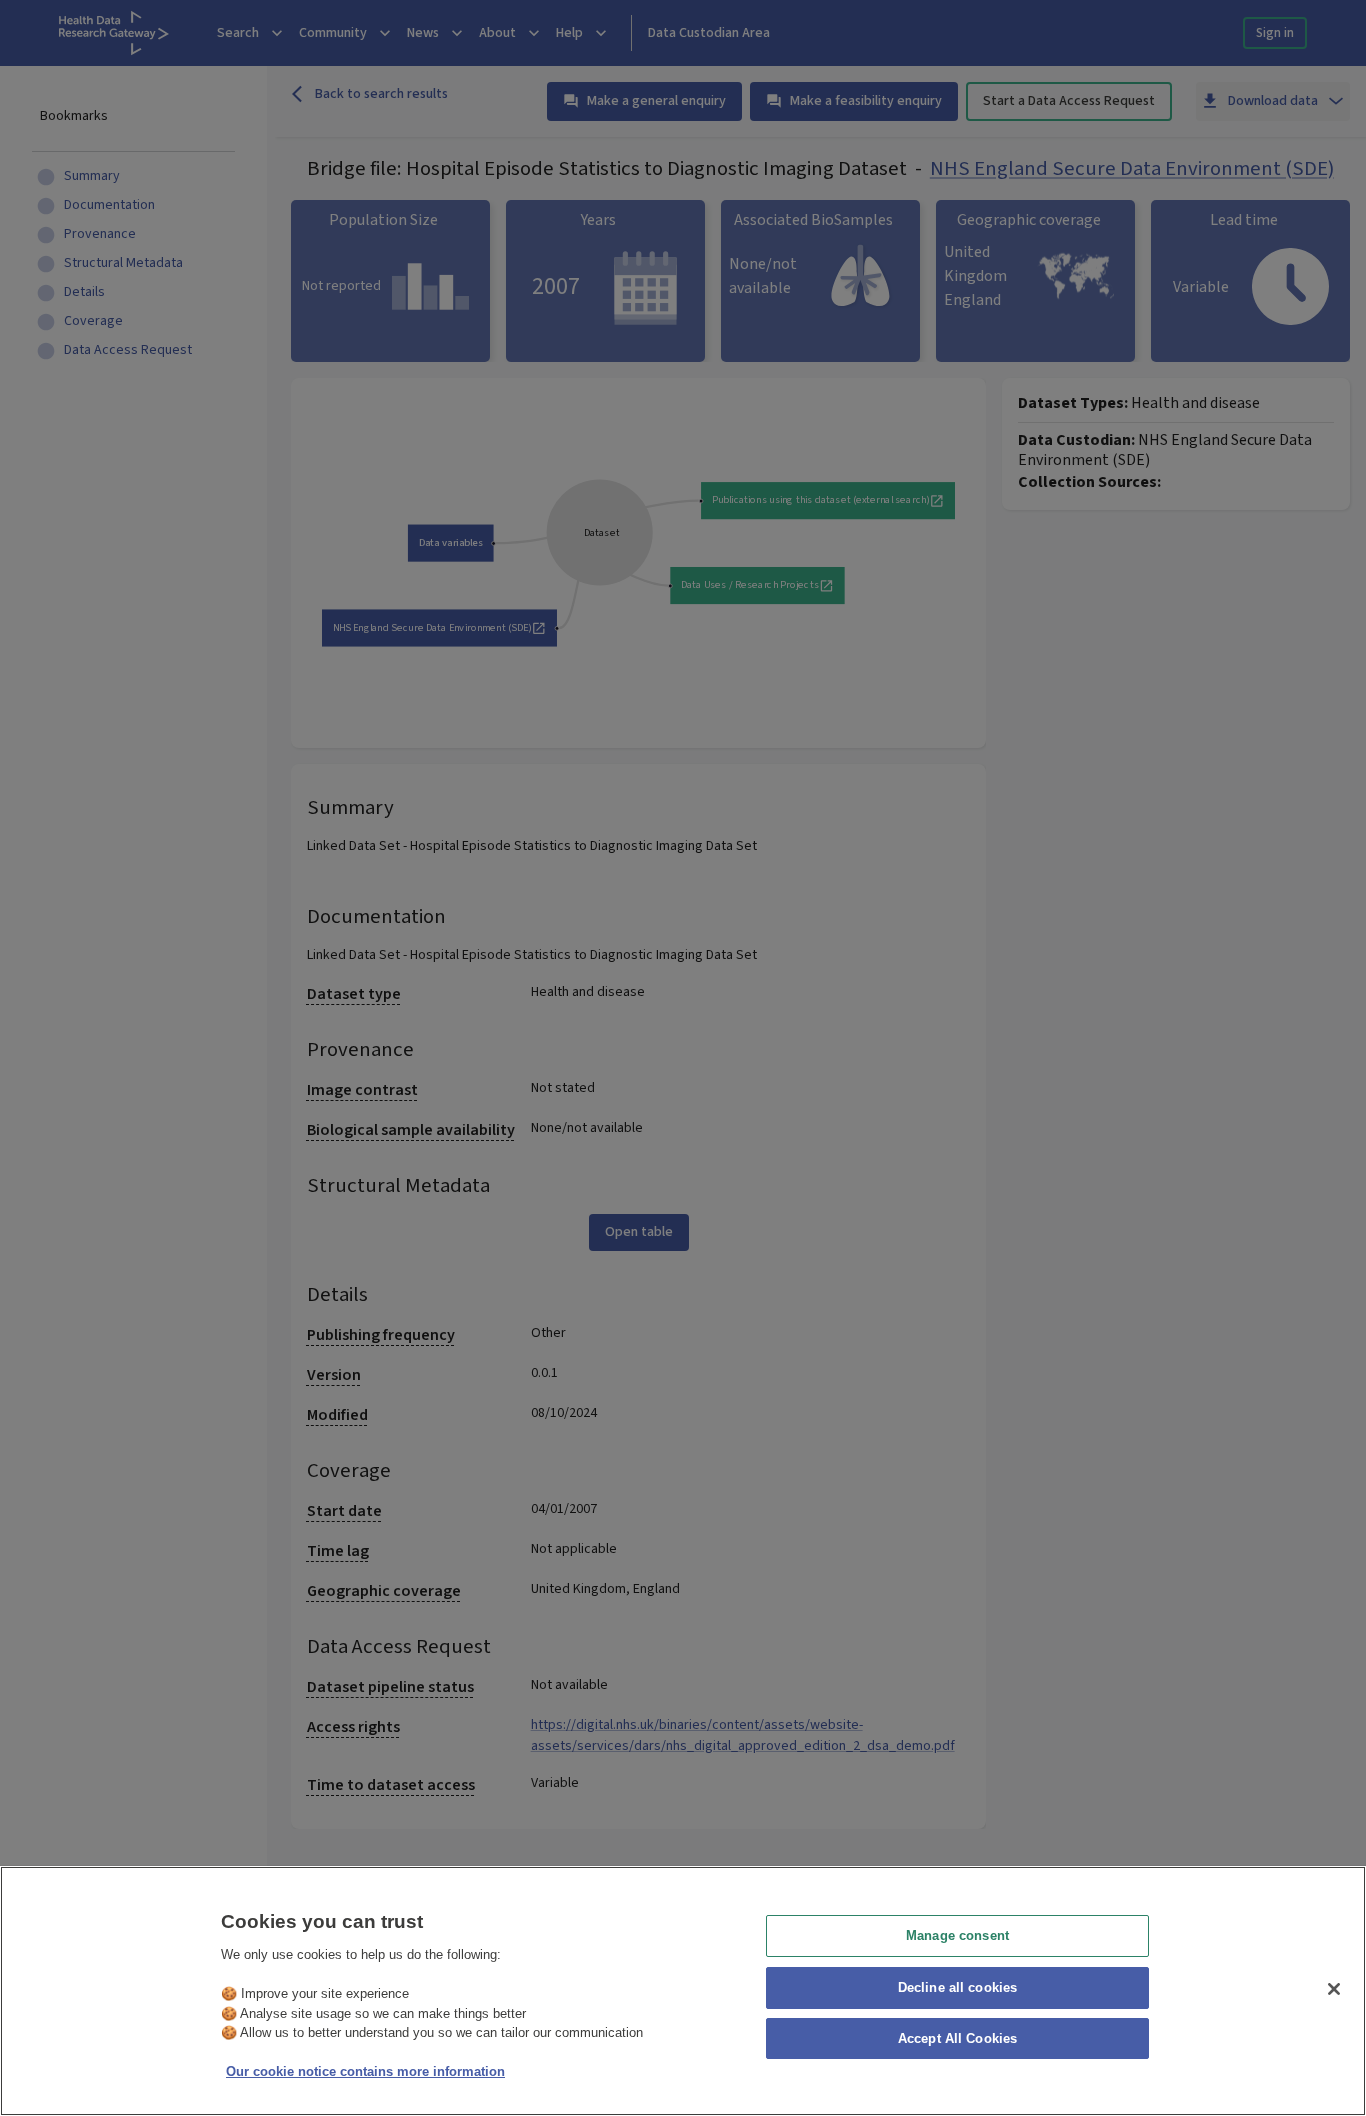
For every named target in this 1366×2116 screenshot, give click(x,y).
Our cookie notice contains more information (365, 2071)
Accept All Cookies (957, 2039)
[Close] (1334, 1989)
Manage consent (957, 1935)
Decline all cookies (957, 1987)
